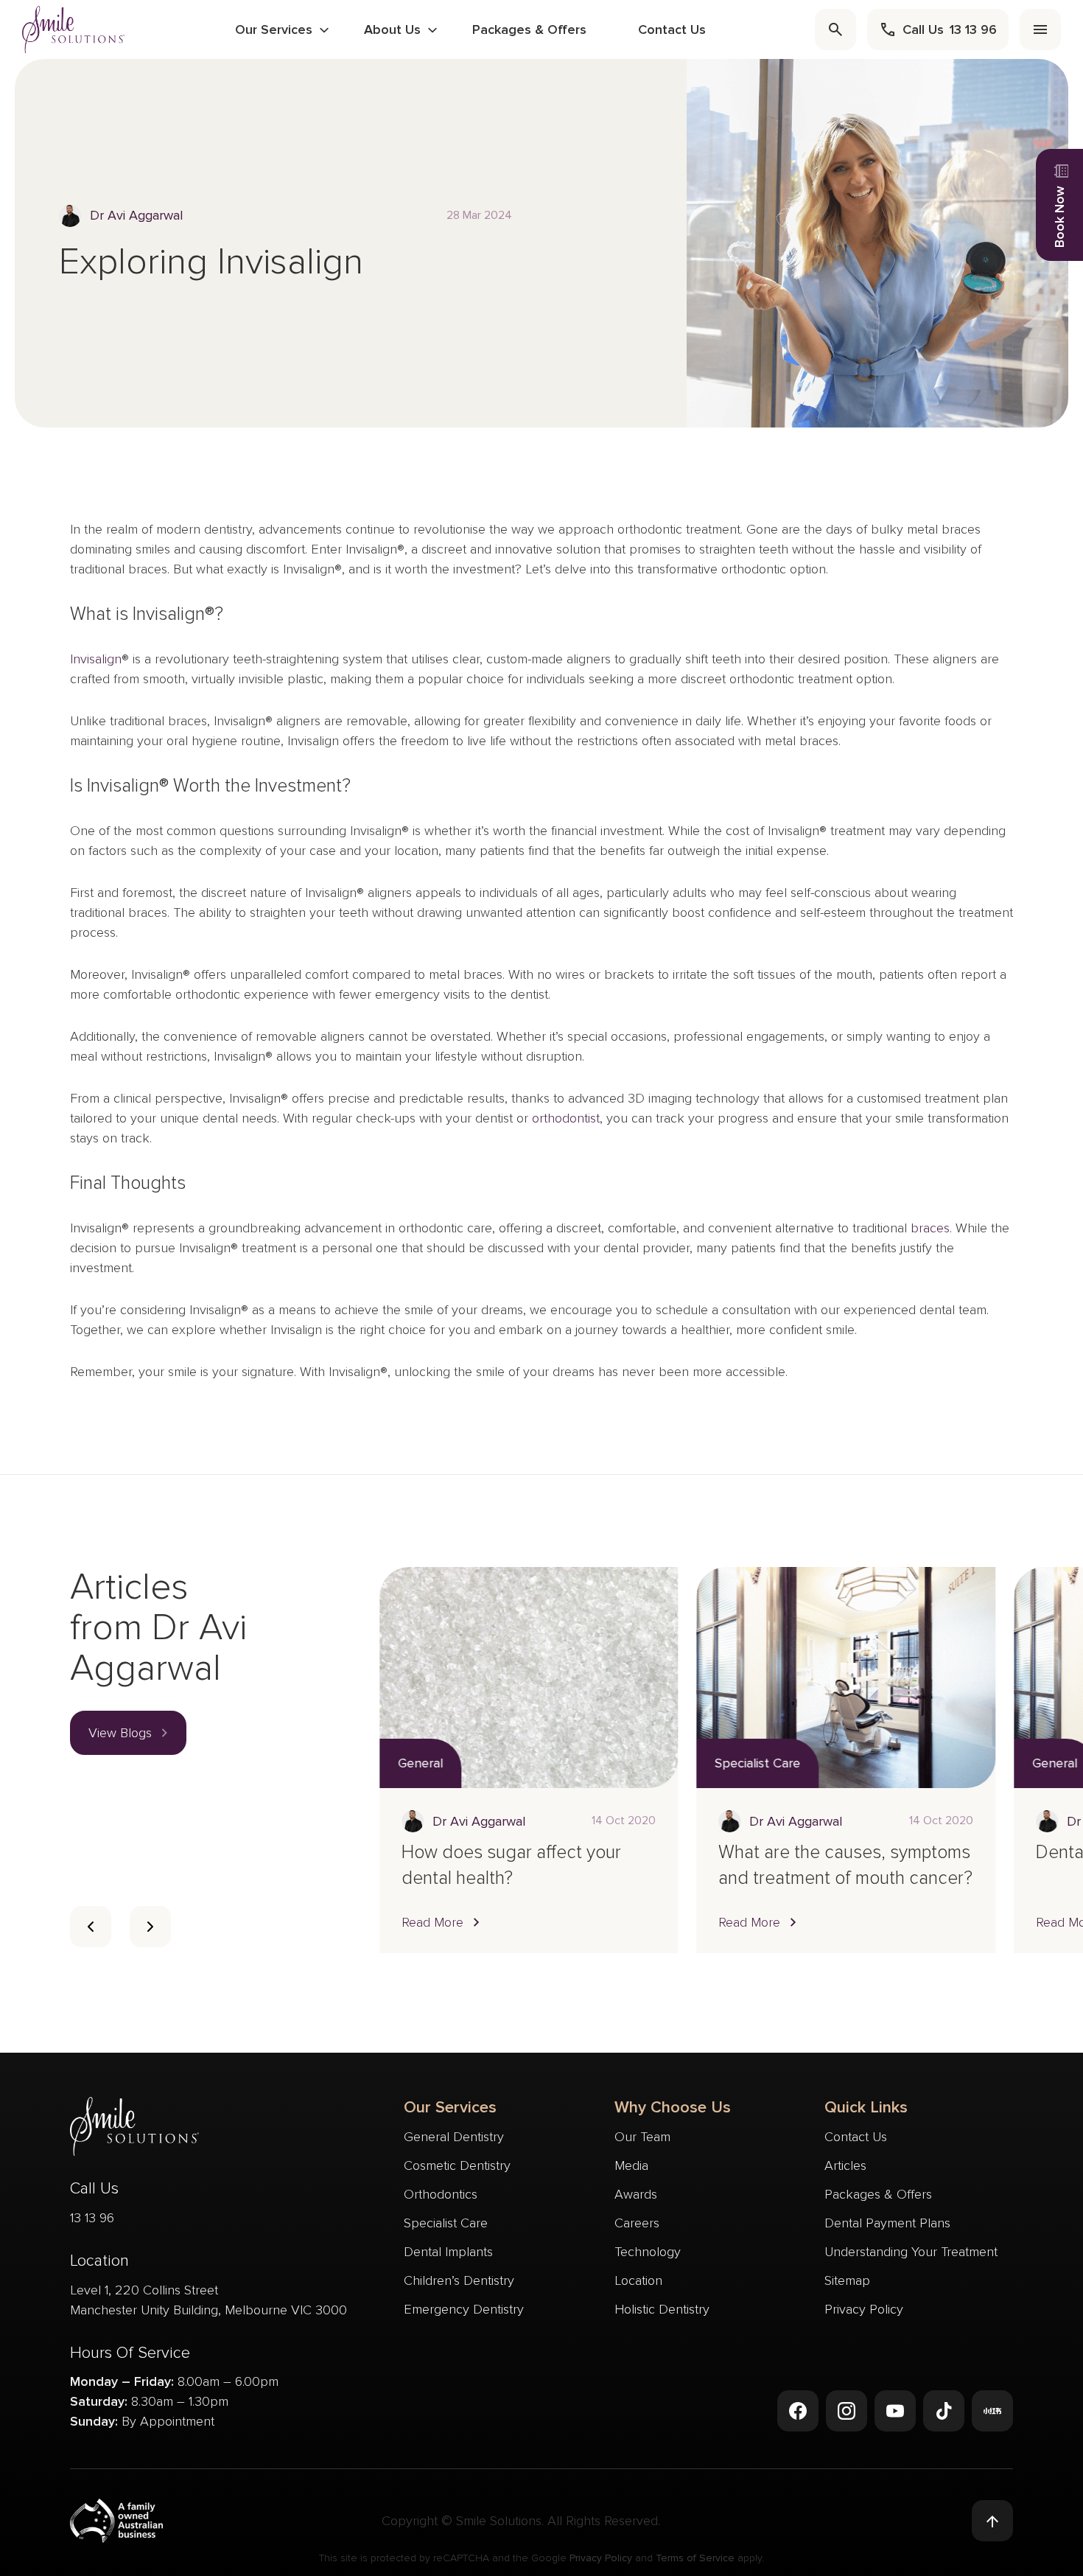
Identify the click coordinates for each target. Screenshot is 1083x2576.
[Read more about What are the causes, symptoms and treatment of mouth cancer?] (845, 1678)
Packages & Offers (529, 29)
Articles (845, 2165)
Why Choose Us (673, 2108)
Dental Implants (448, 2252)
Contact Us (672, 29)
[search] (835, 29)
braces (930, 1228)
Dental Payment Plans (887, 2223)
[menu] (1040, 29)
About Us (392, 29)
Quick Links (866, 2108)
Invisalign (96, 659)
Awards (636, 2194)
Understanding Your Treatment (911, 2252)
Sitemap (847, 2280)
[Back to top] (992, 2521)
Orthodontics (441, 2194)
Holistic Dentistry (662, 2309)
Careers (637, 2223)
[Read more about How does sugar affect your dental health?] (529, 1678)
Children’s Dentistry (459, 2280)
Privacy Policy (864, 2309)
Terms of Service (695, 2558)
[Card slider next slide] (150, 1927)
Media (631, 2165)
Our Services (274, 29)
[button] (128, 1733)
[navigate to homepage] (74, 29)
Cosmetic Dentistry (457, 2165)
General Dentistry (454, 2137)
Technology (648, 2252)
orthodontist (566, 1118)
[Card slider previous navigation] (91, 1927)
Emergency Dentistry (464, 2309)
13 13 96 (92, 2218)
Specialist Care (446, 2223)
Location (638, 2280)
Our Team (642, 2137)
